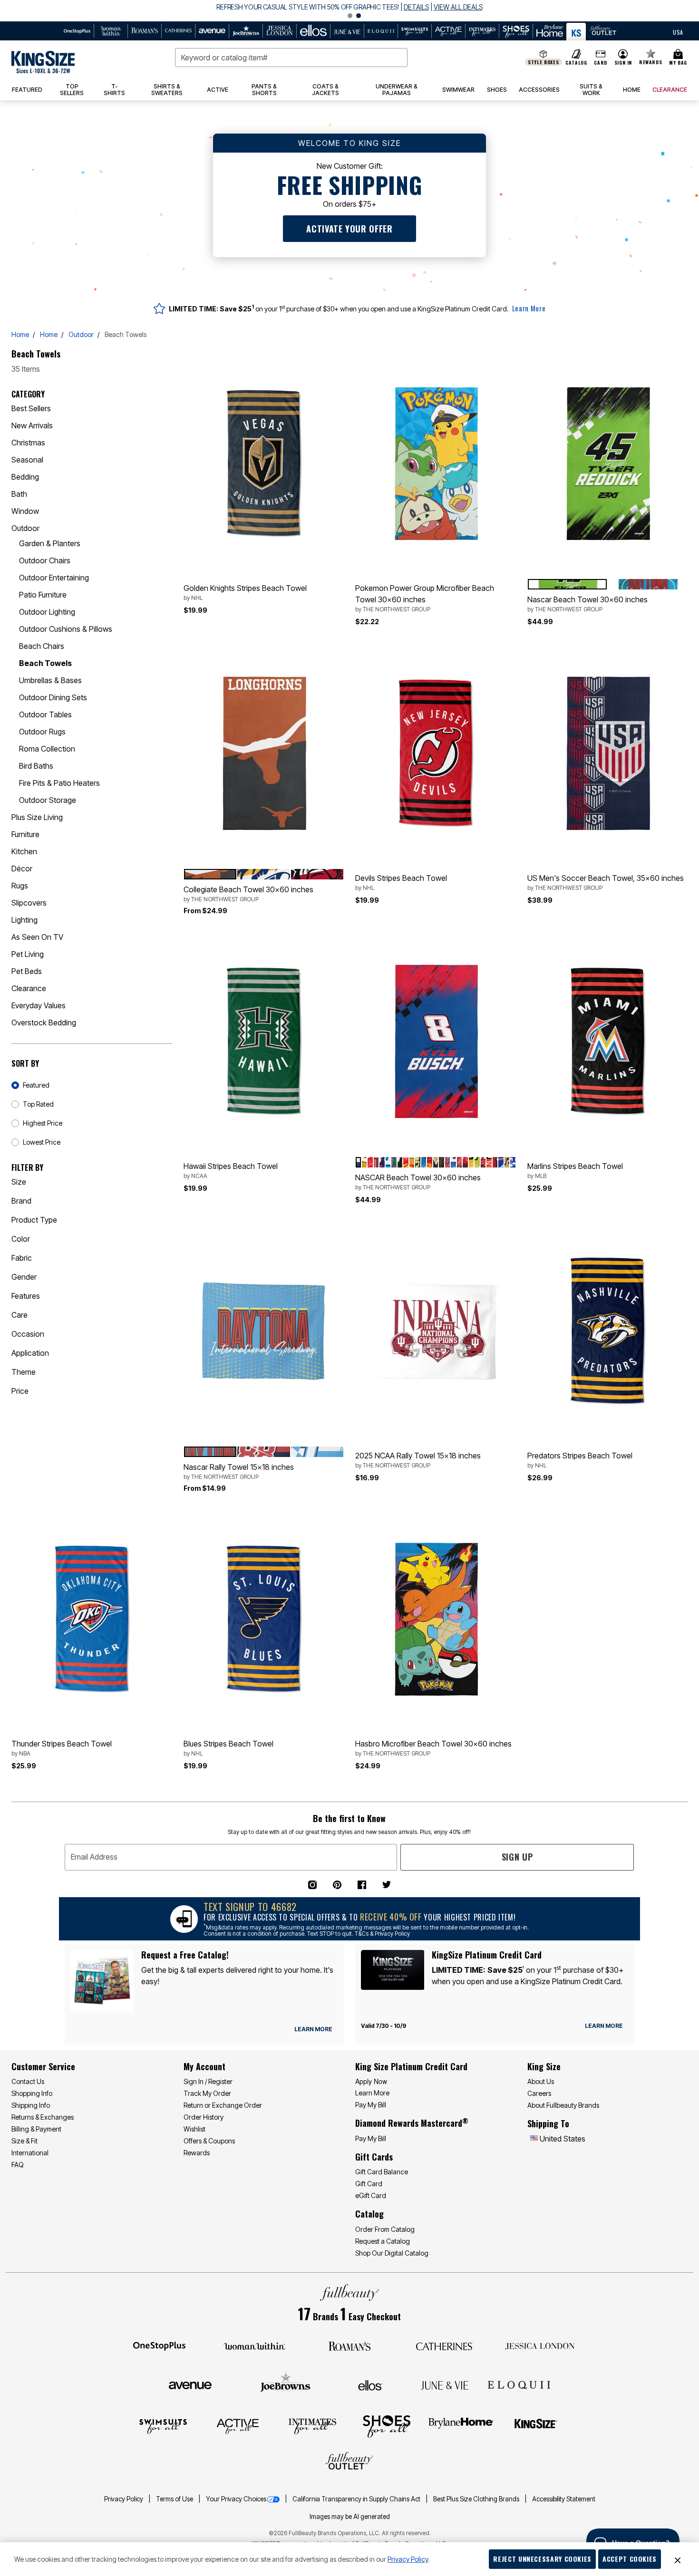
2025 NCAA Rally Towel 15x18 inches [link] (418, 1460)
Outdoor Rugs (42, 732)
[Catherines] (445, 2345)
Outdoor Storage (48, 800)
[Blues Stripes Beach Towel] (264, 1619)
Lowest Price (42, 1142)
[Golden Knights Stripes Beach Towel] (264, 463)
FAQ (18, 2165)
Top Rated (38, 1104)
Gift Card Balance (382, 2172)
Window (25, 511)
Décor (22, 868)
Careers (539, 2093)
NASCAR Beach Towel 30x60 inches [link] (418, 1182)
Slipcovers (29, 903)
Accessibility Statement (564, 2499)
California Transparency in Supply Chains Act (357, 2499)
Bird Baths (36, 766)
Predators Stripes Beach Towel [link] (580, 1460)
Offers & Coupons (209, 2141)
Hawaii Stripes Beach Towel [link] (231, 1170)
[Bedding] (168, 477)
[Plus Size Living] (168, 817)
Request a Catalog (383, 2241)
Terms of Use (175, 2499)
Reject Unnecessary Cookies (542, 2559)
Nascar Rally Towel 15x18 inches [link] (239, 1471)
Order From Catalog (385, 2229)
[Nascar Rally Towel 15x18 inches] (264, 1331)
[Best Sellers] (168, 408)
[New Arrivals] (168, 425)
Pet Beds (27, 971)
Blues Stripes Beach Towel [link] (228, 1748)
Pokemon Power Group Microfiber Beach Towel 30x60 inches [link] (425, 598)
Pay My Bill (371, 2105)
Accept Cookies (630, 2559)
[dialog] (678, 31)
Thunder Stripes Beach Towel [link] (62, 1748)
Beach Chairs (42, 646)
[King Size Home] (43, 62)
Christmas (28, 443)
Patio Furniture (43, 595)
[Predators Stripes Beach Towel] (608, 1331)
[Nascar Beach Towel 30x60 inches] (608, 463)
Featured (36, 1085)
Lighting (24, 920)
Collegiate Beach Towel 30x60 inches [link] (248, 894)
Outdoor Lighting (47, 612)
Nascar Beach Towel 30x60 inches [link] (587, 604)
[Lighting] (168, 920)
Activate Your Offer (349, 229)
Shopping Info (32, 2093)
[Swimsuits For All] (163, 2426)
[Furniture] (168, 834)
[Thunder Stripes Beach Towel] (92, 1619)
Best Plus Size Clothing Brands (477, 2499)
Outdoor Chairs (45, 560)
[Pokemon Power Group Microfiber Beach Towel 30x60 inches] (436, 463)
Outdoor (81, 334)
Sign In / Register (208, 2081)
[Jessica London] (540, 2345)
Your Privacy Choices (236, 2499)
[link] (72, 90)
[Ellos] (370, 2384)
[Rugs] (168, 886)
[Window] (168, 511)
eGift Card (371, 2195)
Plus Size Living (37, 817)
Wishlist (194, 2129)
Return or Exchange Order (223, 2105)
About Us (541, 2081)
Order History (204, 2117)
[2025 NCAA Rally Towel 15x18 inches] (436, 1331)
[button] (349, 11)
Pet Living (28, 954)
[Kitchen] (168, 851)
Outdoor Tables (45, 714)
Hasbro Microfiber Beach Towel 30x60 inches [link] (433, 1748)
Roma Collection (47, 749)
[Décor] (168, 868)
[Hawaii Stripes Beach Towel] (264, 1041)
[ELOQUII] (519, 2384)
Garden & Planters (50, 543)
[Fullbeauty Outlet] (349, 2462)
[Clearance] (168, 988)
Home (20, 334)
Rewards (197, 2153)
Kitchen (24, 851)
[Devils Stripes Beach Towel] (436, 753)
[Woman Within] (254, 2345)
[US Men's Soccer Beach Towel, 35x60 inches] (608, 753)
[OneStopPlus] (159, 2345)
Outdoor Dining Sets (53, 697)
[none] (264, 463)
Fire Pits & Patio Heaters (59, 783)
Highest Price (43, 1123)
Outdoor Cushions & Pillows (66, 629)
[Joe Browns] (286, 2384)
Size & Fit (24, 2141)
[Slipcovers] (168, 903)
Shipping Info (31, 2105)
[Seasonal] (168, 460)
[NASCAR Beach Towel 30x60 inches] (436, 1041)
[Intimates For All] (312, 2426)
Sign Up (517, 1857)
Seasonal (27, 460)
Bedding (25, 477)
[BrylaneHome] (461, 2426)
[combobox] (291, 58)
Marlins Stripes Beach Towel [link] (575, 1170)
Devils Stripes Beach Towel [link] (401, 882)
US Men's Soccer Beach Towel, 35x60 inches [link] (606, 882)
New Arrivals (32, 425)
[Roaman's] (349, 2345)
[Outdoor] (168, 528)
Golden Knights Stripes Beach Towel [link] (245, 592)
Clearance (29, 988)
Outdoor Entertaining (54, 578)
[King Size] (536, 2426)
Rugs (20, 886)
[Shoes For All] (387, 2426)
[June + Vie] (445, 2384)
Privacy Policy (124, 2499)
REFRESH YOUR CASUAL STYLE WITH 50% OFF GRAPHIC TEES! (307, 7)
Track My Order (207, 2093)
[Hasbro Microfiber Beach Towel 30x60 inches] (436, 1619)
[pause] (340, 16)
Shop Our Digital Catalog (392, 2253)
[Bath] (168, 494)
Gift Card (369, 2184)
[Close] (678, 2559)
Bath (19, 494)
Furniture (25, 834)
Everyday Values (39, 1005)
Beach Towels (45, 663)
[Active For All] (238, 2426)
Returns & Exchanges (43, 2117)
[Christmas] (168, 443)
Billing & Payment (36, 2129)
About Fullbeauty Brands (563, 2105)
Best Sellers (31, 408)
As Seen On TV (37, 937)
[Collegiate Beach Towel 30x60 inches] (264, 753)
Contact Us (28, 2081)
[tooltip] (77, 31)
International (30, 2153)
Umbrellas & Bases (50, 680)
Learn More (529, 308)
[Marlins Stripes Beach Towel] (608, 1041)
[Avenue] (190, 2384)
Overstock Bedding (44, 1023)
